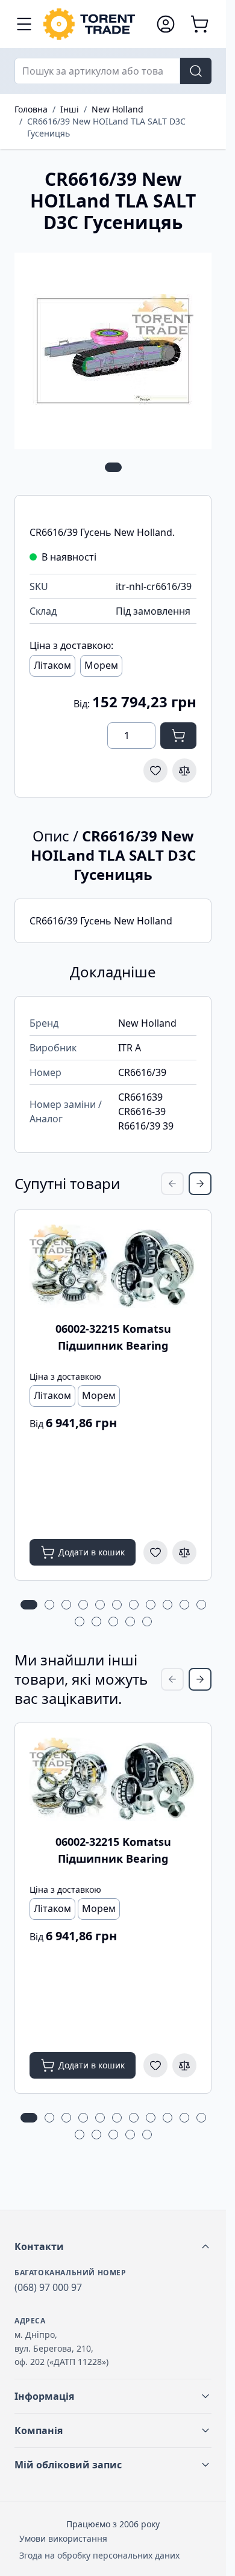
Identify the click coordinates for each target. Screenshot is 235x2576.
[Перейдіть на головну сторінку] (94, 24)
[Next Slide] (200, 1184)
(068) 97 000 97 (48, 2287)
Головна (31, 109)
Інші (70, 109)
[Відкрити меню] (24, 24)
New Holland (117, 109)
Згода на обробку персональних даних (99, 2555)
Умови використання (63, 2538)
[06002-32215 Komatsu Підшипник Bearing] (113, 1266)
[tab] (113, 467)
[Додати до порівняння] (184, 770)
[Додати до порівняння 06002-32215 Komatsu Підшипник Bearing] (184, 1552)
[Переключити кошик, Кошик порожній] (199, 24)
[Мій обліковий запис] (166, 24)
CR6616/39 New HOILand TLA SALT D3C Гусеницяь (106, 127)
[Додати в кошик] (178, 736)
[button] (113, 2246)
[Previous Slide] (172, 1184)
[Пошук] (196, 71)
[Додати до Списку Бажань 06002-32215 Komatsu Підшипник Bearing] (155, 1552)
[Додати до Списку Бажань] (155, 770)
